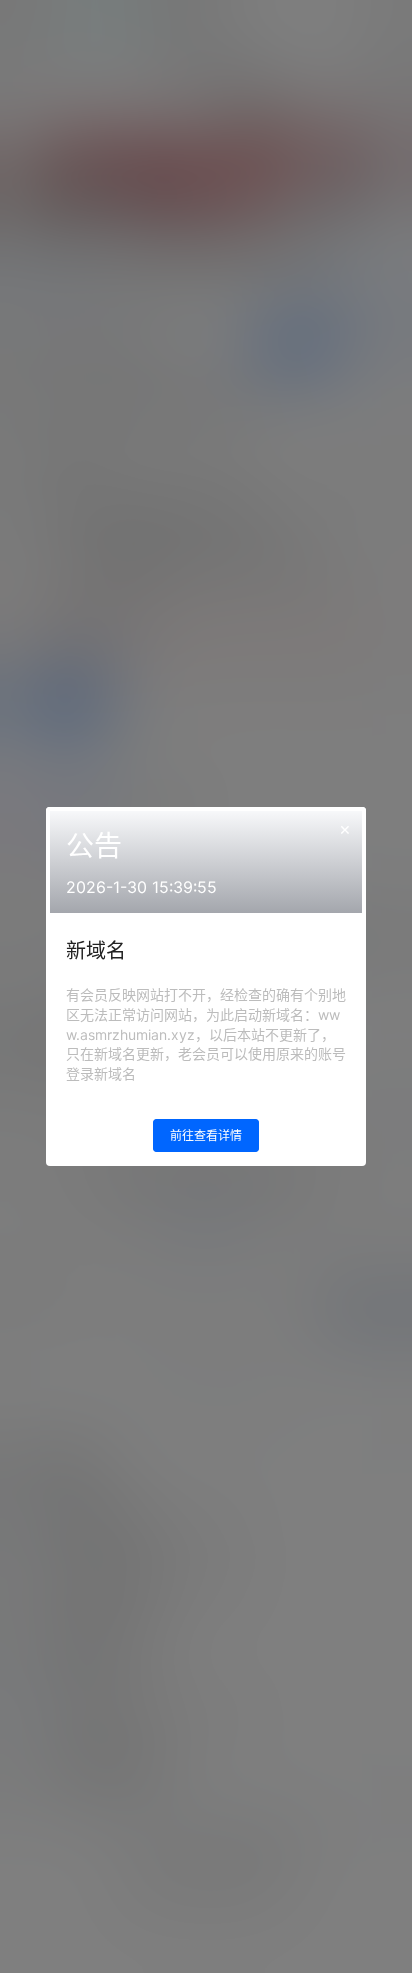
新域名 (96, 951)
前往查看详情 (206, 1135)
